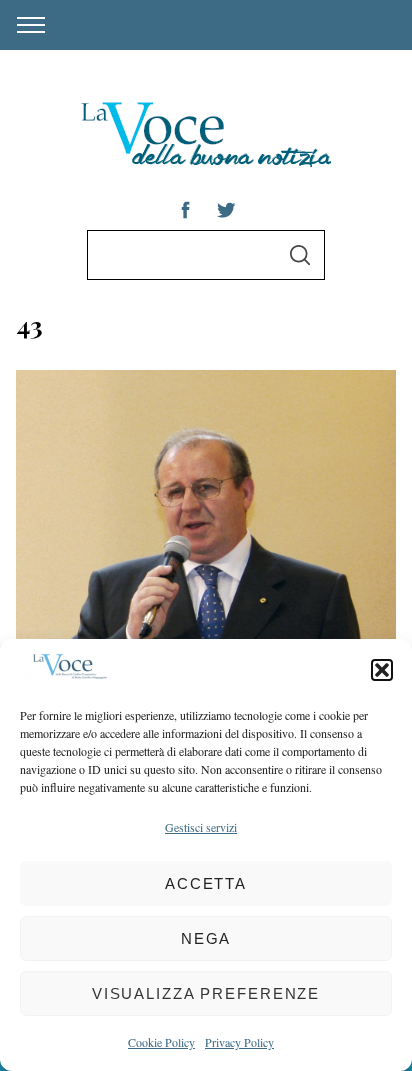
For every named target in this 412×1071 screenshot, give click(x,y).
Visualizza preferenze (206, 993)
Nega (206, 938)
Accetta (206, 883)
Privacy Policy (239, 1042)
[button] (382, 670)
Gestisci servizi (201, 827)
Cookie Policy (161, 1042)
